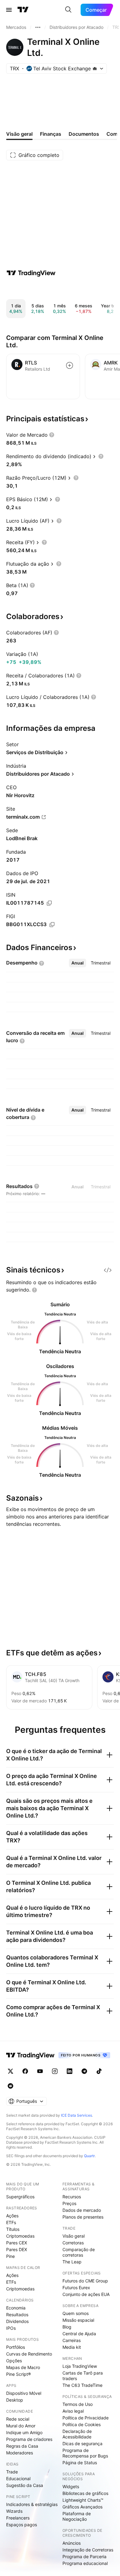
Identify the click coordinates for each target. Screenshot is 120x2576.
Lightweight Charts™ (83, 2500)
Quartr (89, 2156)
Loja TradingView (80, 2366)
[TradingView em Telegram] (84, 2071)
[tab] (78, 963)
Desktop (15, 2400)
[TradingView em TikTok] (99, 2071)
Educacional (18, 2479)
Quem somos (76, 2313)
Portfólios (16, 2347)
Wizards (14, 2511)
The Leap (72, 2262)
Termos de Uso (78, 2404)
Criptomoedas (20, 2236)
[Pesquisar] (68, 10)
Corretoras (73, 2243)
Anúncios (72, 2543)
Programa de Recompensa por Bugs (85, 2453)
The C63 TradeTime (82, 2385)
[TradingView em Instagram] (55, 2071)
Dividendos (17, 2321)
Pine (10, 2256)
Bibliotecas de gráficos (85, 2493)
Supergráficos (20, 2197)
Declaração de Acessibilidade (77, 2434)
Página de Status (80, 2463)
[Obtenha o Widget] (108, 1270)
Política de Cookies (82, 2424)
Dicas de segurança (82, 2443)
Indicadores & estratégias (32, 2504)
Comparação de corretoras (79, 2252)
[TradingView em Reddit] (10, 2086)
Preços (69, 2203)
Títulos (13, 2229)
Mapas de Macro (23, 2367)
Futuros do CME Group (85, 2281)
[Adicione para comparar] (70, 365)
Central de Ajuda (79, 2334)
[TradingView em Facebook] (25, 2071)
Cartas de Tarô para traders (83, 2376)
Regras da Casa (22, 2446)
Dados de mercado (82, 2210)
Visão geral (74, 2236)
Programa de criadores (29, 2439)
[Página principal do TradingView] (23, 10)
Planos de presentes (83, 2217)
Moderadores (20, 2453)
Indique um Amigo (24, 2432)
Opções (14, 2361)
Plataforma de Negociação (77, 2516)
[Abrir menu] (9, 10)
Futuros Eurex (76, 2288)
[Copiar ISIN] (49, 903)
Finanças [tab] (51, 134)
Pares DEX (17, 2249)
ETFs (11, 2222)
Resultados (17, 2315)
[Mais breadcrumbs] (38, 27)
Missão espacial (78, 2320)
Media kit (72, 2347)
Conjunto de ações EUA (86, 2294)
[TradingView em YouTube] (40, 2071)
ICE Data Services (76, 2115)
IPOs (11, 2328)
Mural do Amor (21, 2426)
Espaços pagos (22, 2525)
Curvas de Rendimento (29, 2354)
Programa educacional (85, 2563)
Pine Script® (18, 2374)
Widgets (71, 2486)
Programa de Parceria (84, 2557)
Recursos (72, 2197)
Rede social (18, 2419)
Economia (16, 2308)
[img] (95, 68)
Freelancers (18, 2518)
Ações (12, 2216)
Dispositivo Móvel (24, 2393)
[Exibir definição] (52, 435)
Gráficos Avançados (82, 2507)
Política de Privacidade (86, 2418)
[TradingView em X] (10, 2071)
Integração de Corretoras (88, 2550)
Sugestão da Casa (25, 2485)
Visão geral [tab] (19, 134)
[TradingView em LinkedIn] (70, 2071)
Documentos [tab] (84, 134)
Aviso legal (73, 2411)
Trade (12, 2472)
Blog (67, 2327)
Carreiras (72, 2340)
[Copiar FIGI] (52, 925)
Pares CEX (17, 2243)
